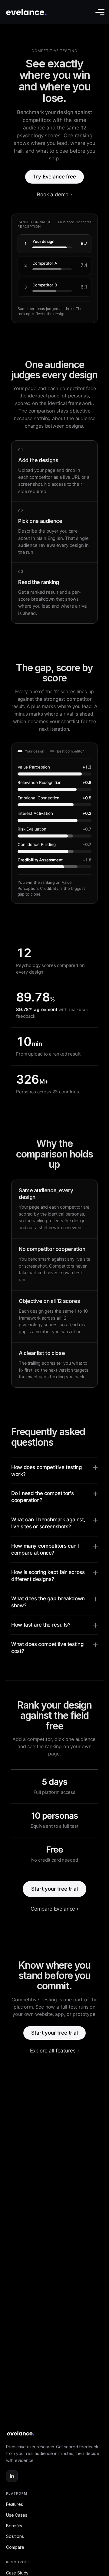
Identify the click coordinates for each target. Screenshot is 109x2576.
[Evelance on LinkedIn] (12, 2476)
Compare (15, 2547)
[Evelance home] (54, 2434)
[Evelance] (26, 12)
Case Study (17, 2573)
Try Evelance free (54, 177)
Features (15, 2504)
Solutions (15, 2536)
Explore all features (54, 2051)
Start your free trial (54, 1889)
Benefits (14, 2526)
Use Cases (17, 2515)
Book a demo (54, 194)
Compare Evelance (54, 1909)
